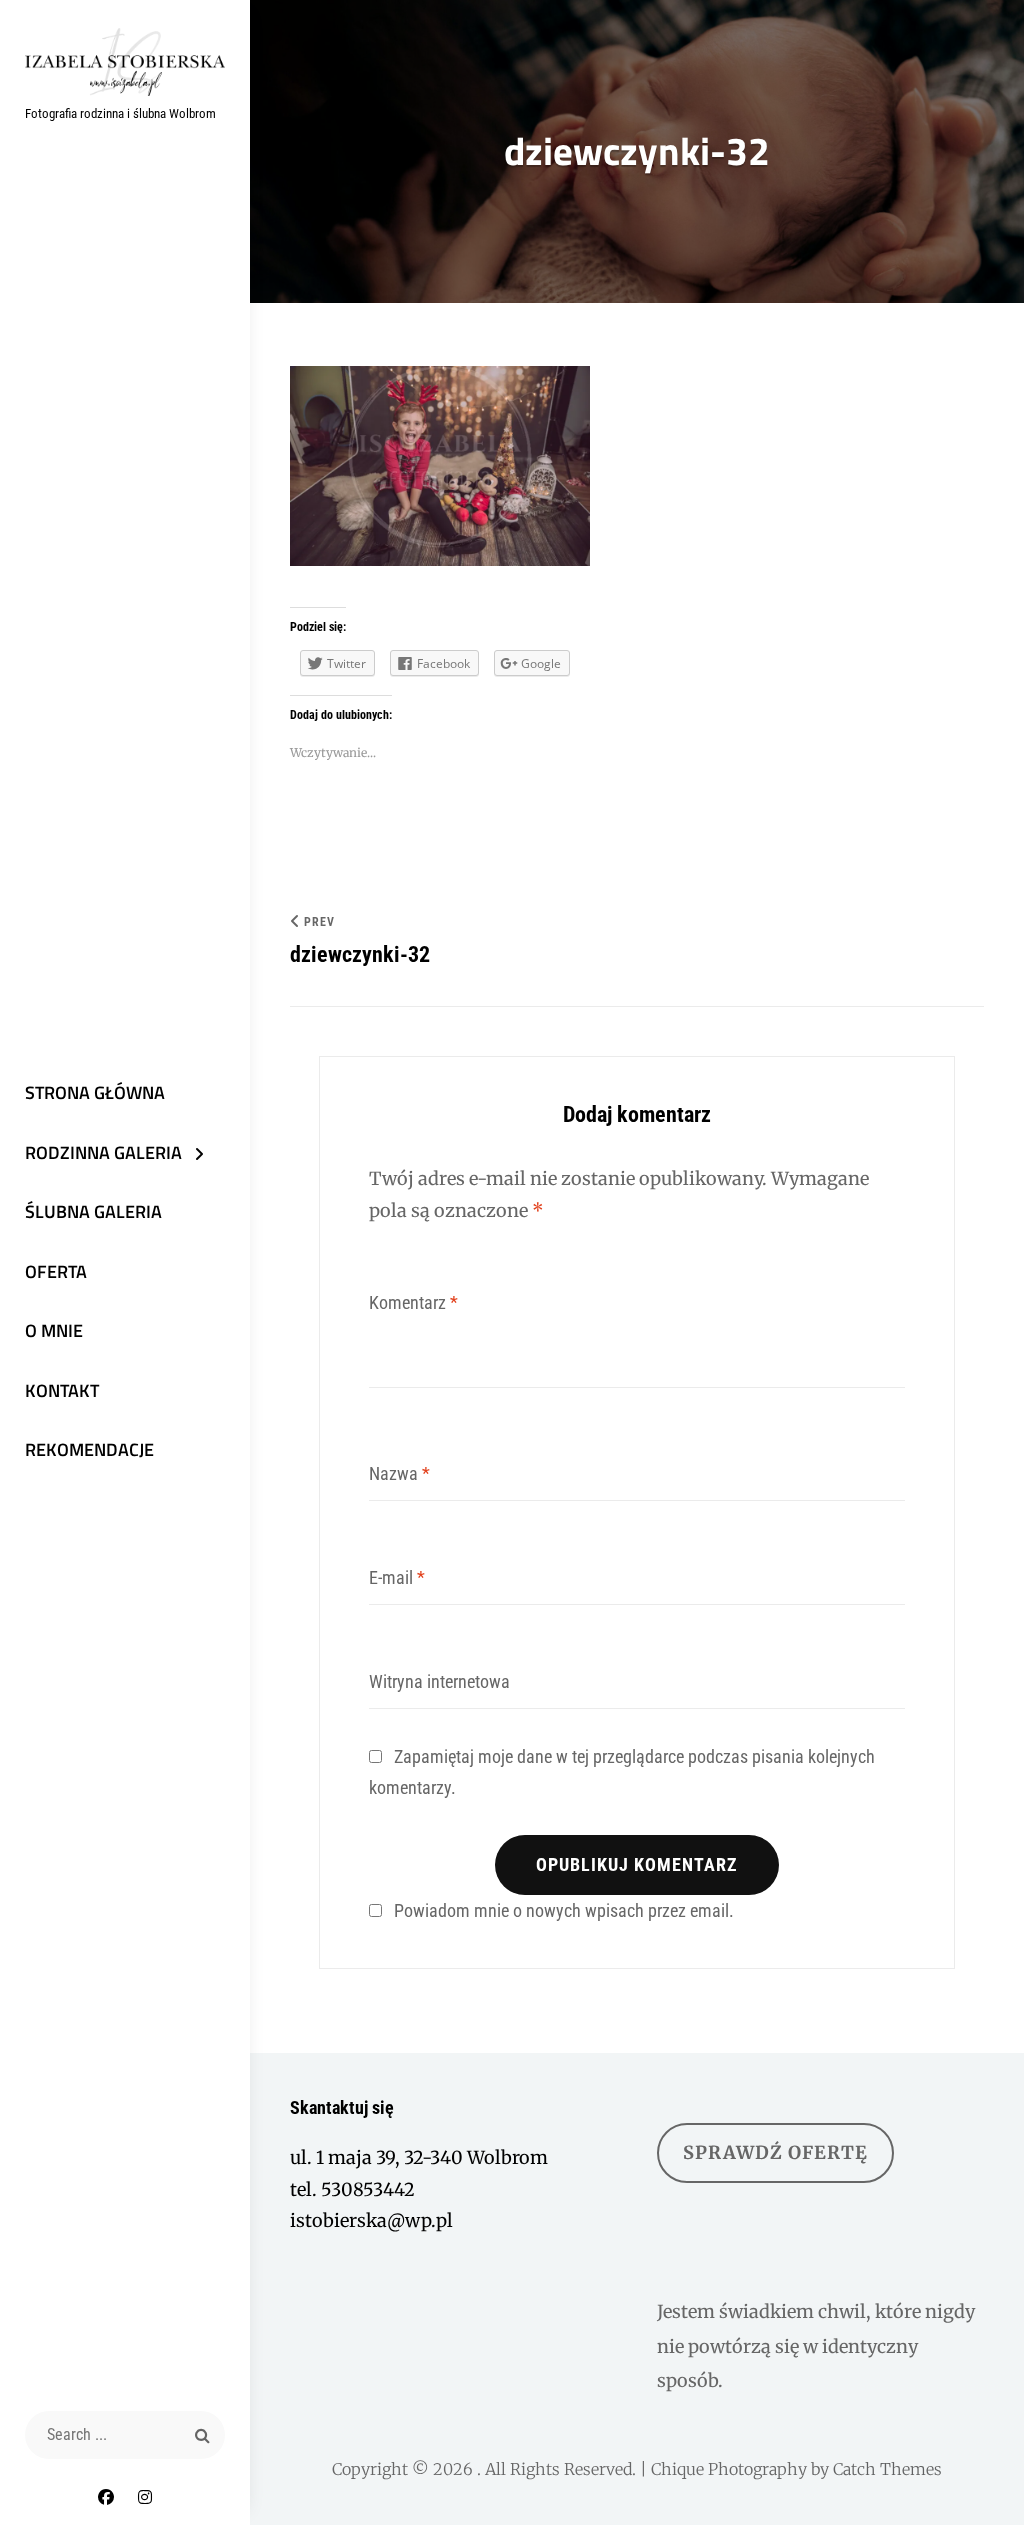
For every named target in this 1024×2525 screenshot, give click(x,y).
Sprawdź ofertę (775, 2152)
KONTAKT (62, 1390)
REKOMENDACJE (89, 1449)
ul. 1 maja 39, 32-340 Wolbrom (419, 2157)
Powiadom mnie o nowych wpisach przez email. (564, 1910)
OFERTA (56, 1271)
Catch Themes (887, 2469)
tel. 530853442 (352, 2189)
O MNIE (54, 1330)
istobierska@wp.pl (371, 2220)
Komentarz (413, 1302)
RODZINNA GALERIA (103, 1152)
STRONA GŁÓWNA (95, 1092)
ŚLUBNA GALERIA (93, 1211)
